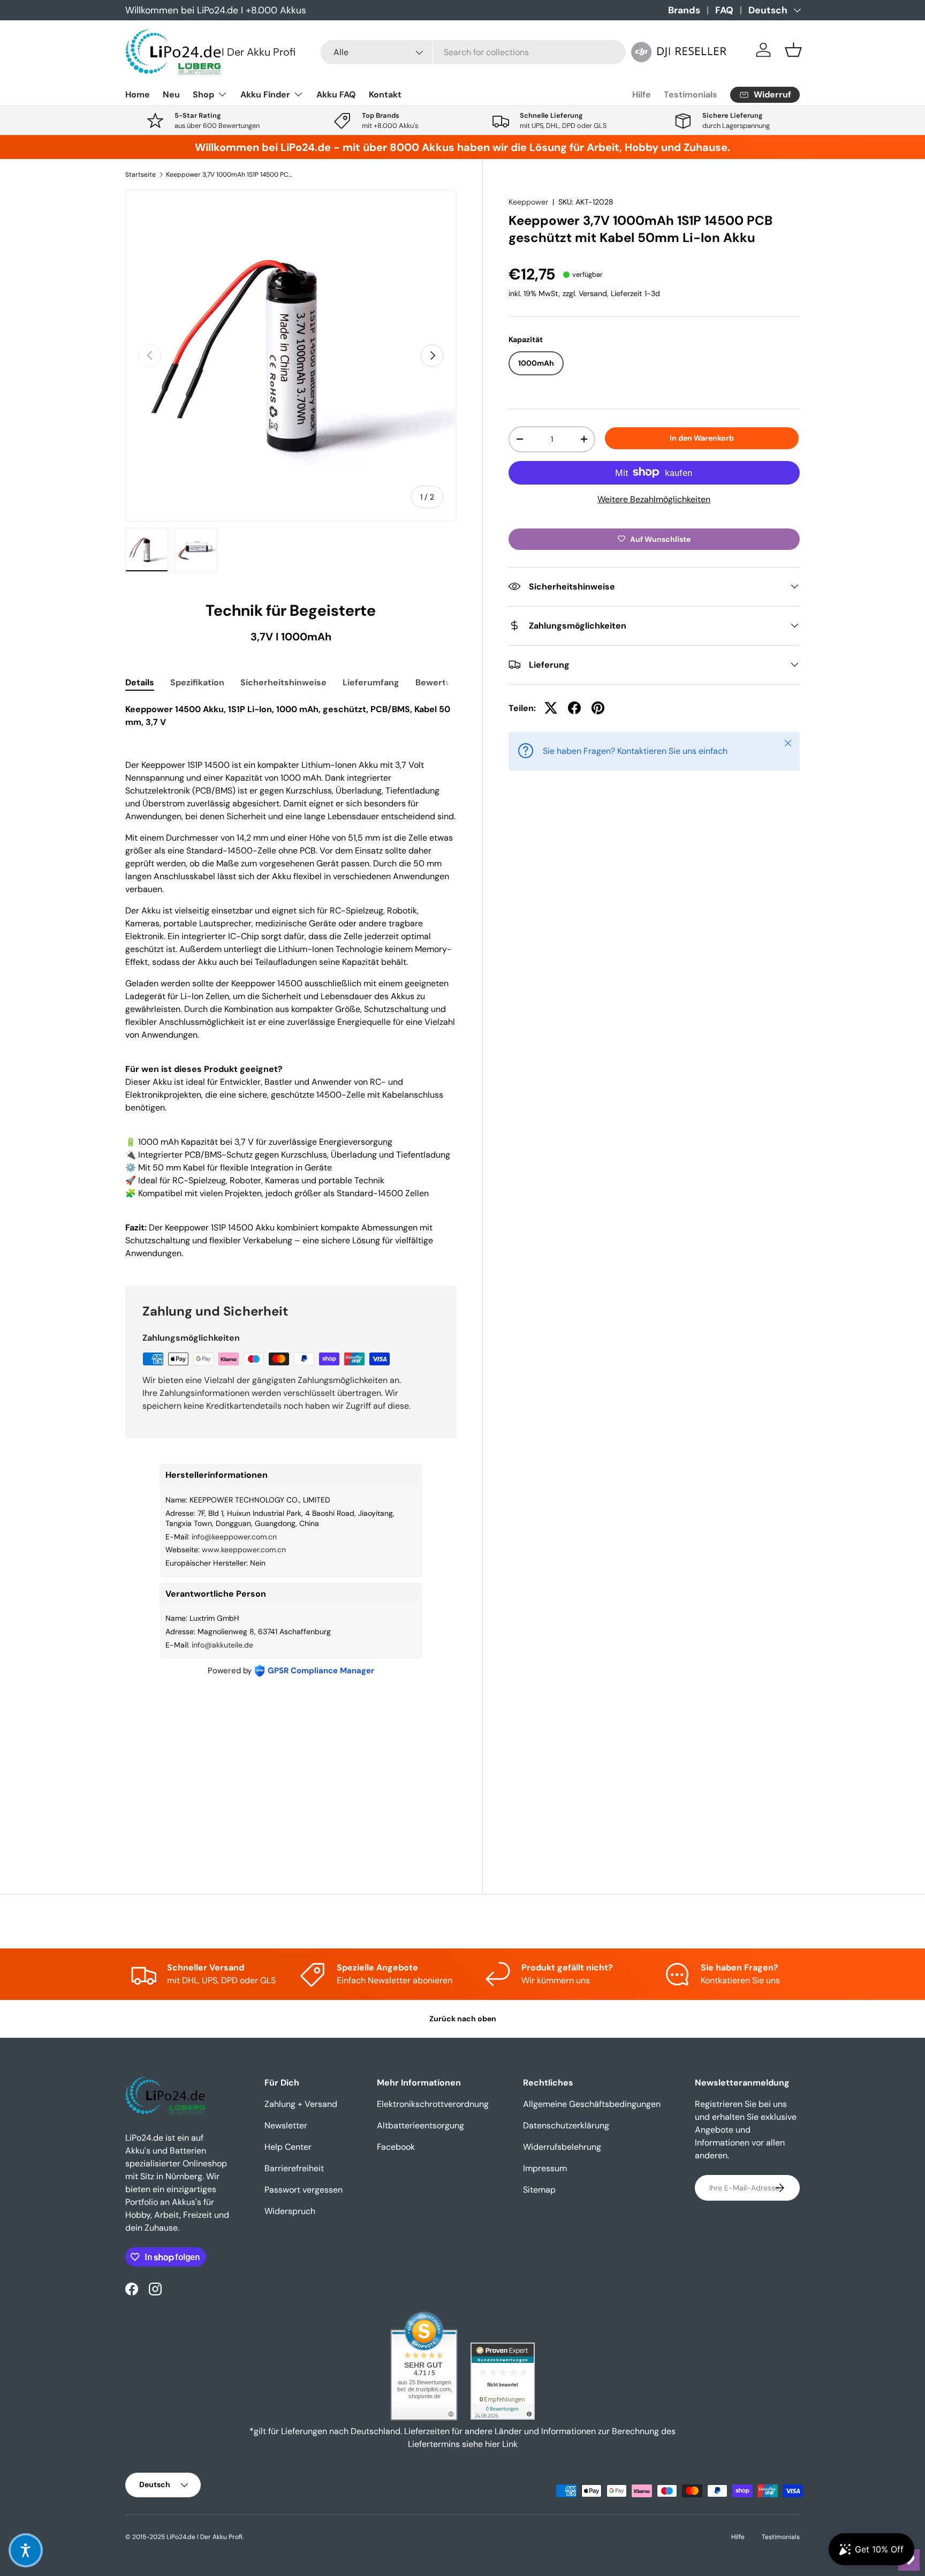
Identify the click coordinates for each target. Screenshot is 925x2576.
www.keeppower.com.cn (244, 1550)
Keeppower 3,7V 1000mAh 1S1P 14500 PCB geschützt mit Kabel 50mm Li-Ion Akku (230, 175)
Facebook (396, 2147)
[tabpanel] (291, 981)
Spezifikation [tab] (197, 682)
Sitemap (539, 2190)
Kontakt (385, 95)
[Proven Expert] (503, 2381)
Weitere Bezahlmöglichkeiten (654, 499)
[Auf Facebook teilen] (574, 708)
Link (510, 2444)
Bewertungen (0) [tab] (451, 682)
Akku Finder (265, 95)
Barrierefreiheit (294, 2168)
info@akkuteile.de (222, 1645)
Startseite (141, 175)
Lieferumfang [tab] (371, 682)
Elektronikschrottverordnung (433, 2104)
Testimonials (691, 95)
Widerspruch (290, 2211)
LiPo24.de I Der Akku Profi (204, 2537)
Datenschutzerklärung (566, 2125)
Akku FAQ (336, 95)
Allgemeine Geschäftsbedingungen (592, 2104)
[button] (793, 50)
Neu (171, 95)
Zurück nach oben (463, 2019)
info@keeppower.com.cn (234, 1537)
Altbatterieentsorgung (420, 2125)
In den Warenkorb (702, 438)
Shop (203, 95)
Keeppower (528, 202)
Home (138, 95)
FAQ (724, 10)
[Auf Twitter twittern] (551, 708)
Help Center (288, 2147)
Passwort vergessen (304, 2190)
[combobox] (473, 52)
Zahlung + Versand (301, 2104)
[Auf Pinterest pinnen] (598, 708)
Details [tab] (140, 682)
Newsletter (286, 2125)
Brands (684, 10)
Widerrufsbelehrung (562, 2147)
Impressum (545, 2168)
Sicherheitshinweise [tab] (283, 682)
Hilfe (642, 95)
